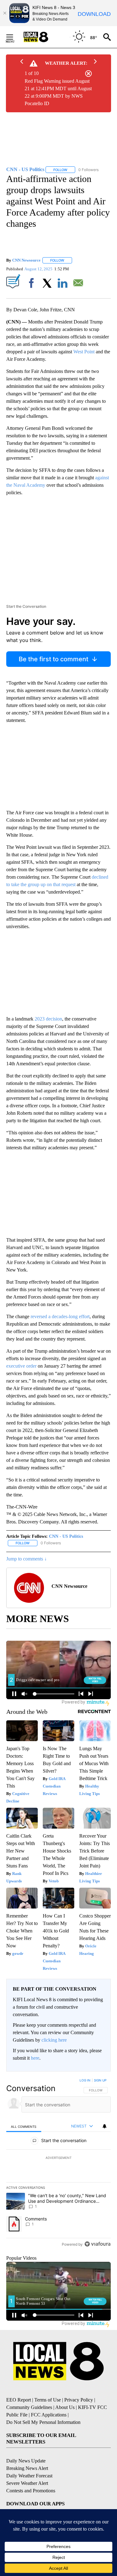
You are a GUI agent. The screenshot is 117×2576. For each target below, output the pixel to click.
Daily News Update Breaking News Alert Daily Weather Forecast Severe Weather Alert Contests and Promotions (31, 2476)
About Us (65, 2407)
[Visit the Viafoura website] (97, 2244)
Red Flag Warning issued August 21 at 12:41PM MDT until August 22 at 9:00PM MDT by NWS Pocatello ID (58, 92)
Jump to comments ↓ (27, 1559)
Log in (85, 2080)
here (35, 2058)
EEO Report (19, 2400)
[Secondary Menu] (14, 37)
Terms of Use (48, 2400)
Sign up (100, 2080)
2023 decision (48, 1019)
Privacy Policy (79, 2400)
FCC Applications (49, 2415)
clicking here (54, 2040)
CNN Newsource (26, 260)
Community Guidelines (29, 2407)
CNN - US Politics (66, 1536)
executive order (21, 1366)
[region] (58, 2164)
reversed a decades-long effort (60, 1316)
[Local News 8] (44, 37)
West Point (84, 352)
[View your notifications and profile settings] (105, 2126)
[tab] (24, 2126)
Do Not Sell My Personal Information (43, 2422)
